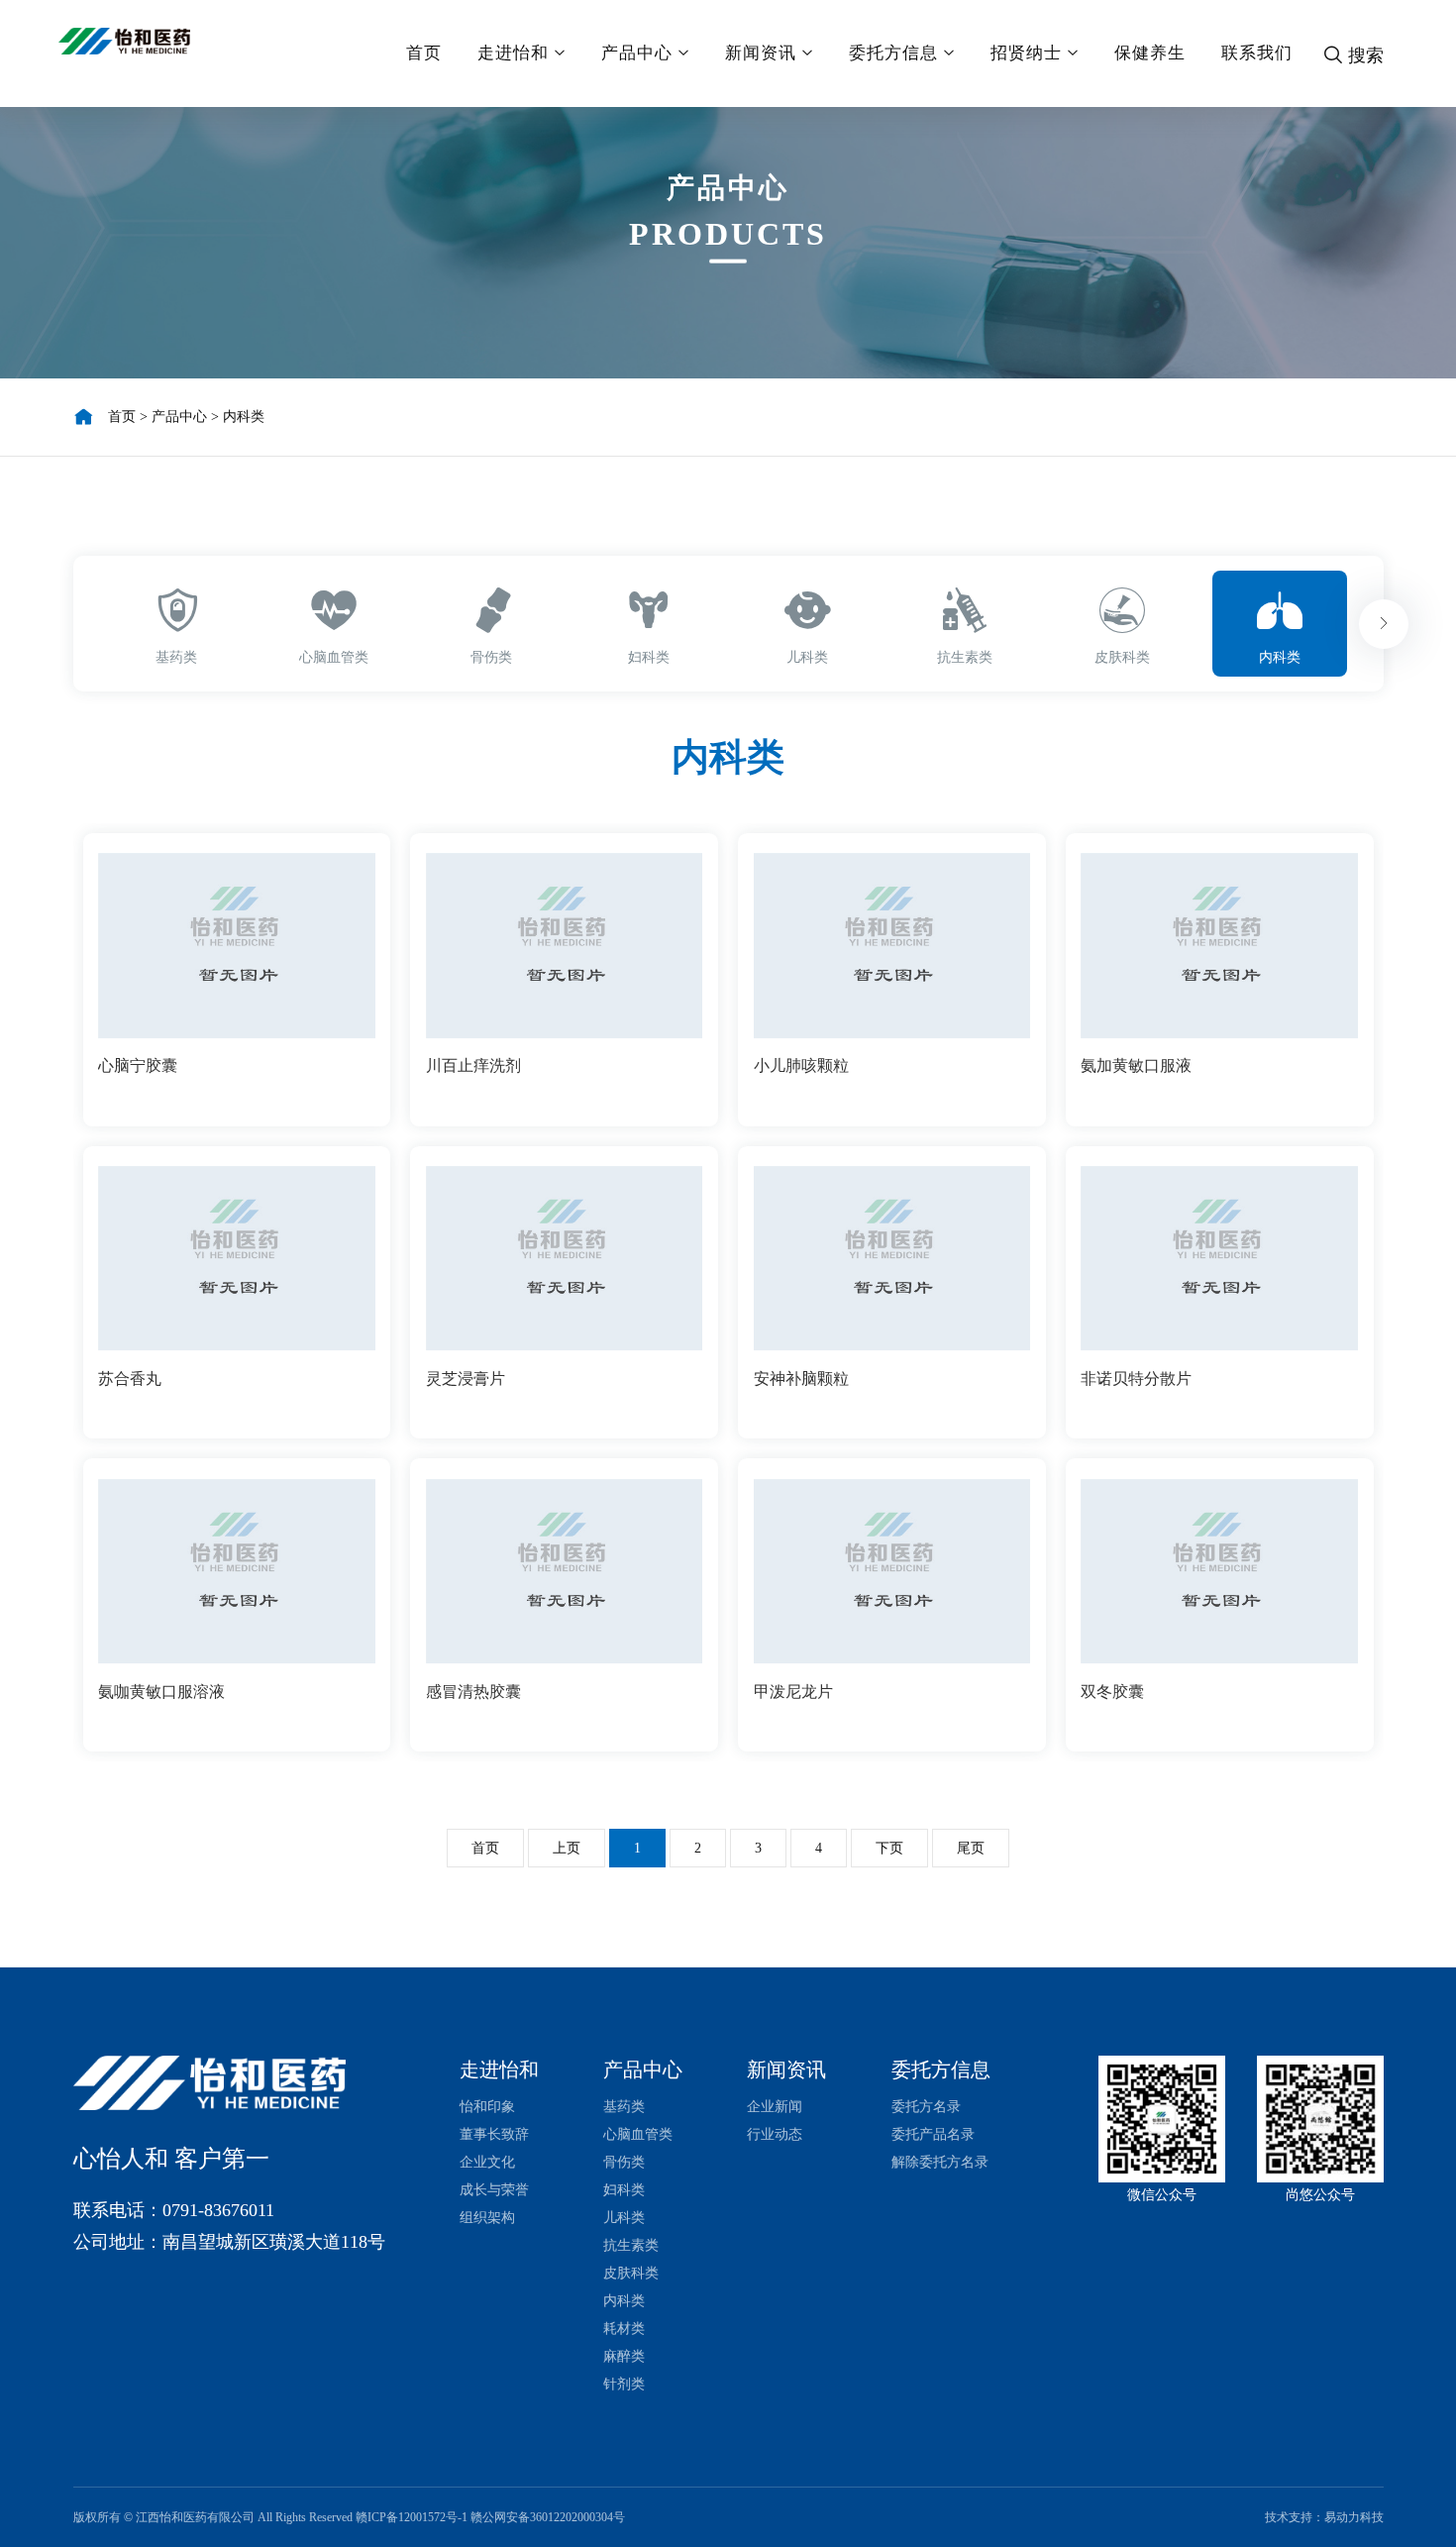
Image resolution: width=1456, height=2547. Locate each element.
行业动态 (775, 2134)
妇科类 (624, 2190)
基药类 (624, 2107)
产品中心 (637, 53)
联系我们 (1257, 53)
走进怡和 (513, 53)
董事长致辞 (494, 2134)
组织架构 (487, 2218)
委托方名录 (926, 2107)
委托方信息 (893, 53)
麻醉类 (624, 2356)
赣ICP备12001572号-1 (412, 2517)
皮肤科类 (631, 2273)
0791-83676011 (218, 2210)
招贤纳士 (1026, 53)
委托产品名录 (933, 2134)
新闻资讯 (761, 53)
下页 (889, 1848)
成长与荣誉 (494, 2190)
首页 (424, 53)
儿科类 (624, 2218)
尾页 (971, 1848)
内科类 (244, 417)
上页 (567, 1848)
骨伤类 (624, 2162)
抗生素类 (631, 2245)
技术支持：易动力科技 (1324, 2517)
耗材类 (624, 2329)
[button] (1384, 624)
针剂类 (624, 2384)
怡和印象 (487, 2107)
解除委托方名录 (940, 2162)
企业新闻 (775, 2107)
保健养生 (1150, 53)
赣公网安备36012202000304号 (548, 2517)
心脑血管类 (638, 2134)
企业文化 (487, 2162)
